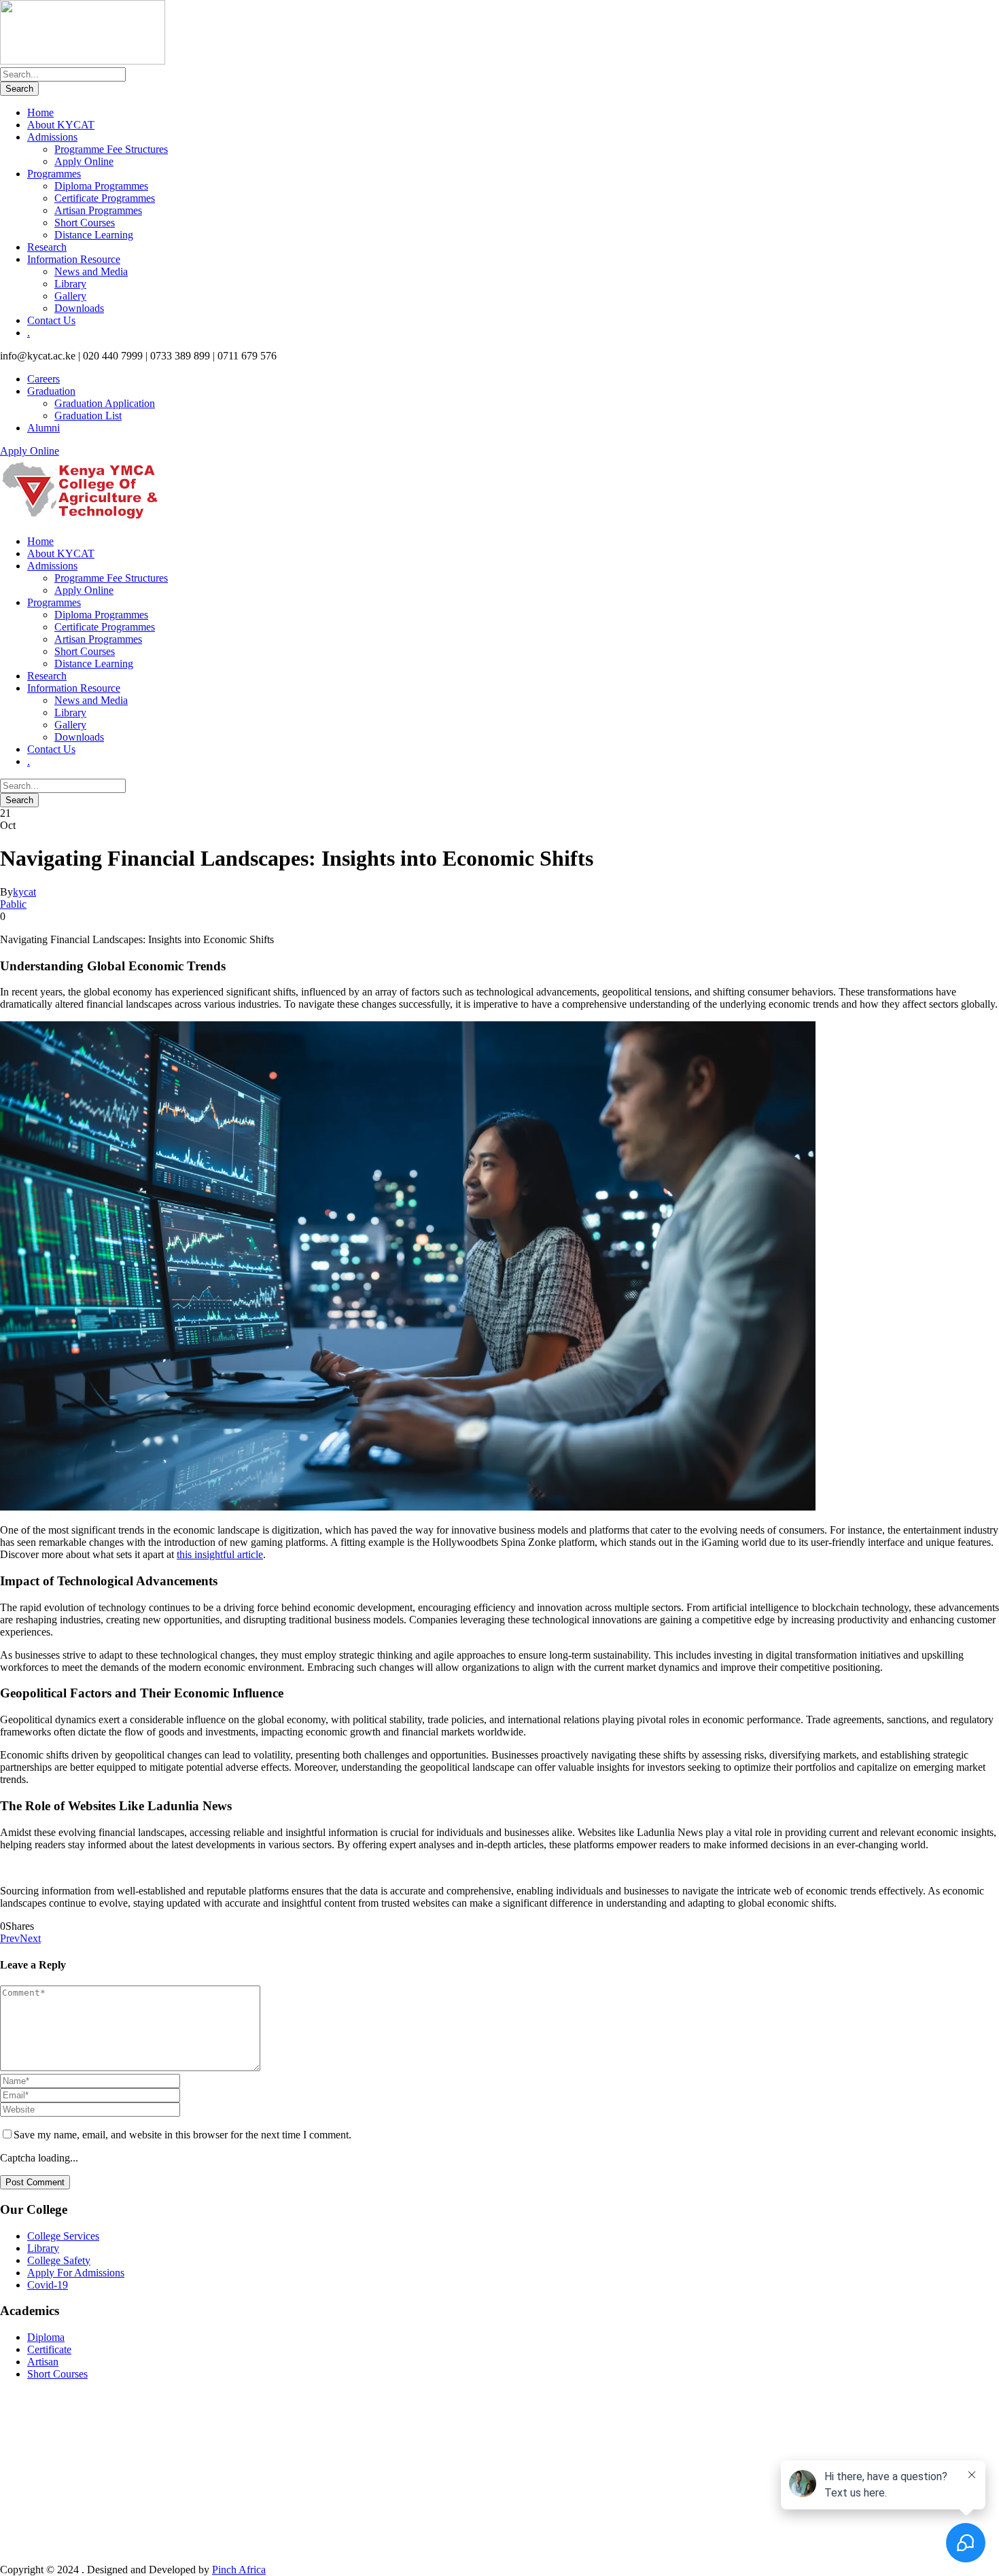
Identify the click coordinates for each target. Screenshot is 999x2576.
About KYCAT (61, 125)
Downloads (79, 308)
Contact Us (51, 320)
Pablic (13, 904)
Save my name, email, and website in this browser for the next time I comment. (182, 2135)
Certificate (49, 2349)
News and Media (91, 271)
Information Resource (74, 259)
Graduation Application (105, 403)
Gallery (70, 296)
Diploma (46, 2337)
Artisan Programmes (98, 210)
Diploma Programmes (101, 186)
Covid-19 (48, 2285)
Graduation (51, 391)
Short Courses (85, 223)
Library (70, 284)
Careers (43, 379)
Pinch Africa (239, 2570)
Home (40, 112)
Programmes (54, 174)
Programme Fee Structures (111, 149)
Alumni (43, 428)
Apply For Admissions (76, 2273)
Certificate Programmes (105, 198)
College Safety (59, 2260)
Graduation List (88, 416)
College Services (63, 2236)
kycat (24, 892)
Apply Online (84, 161)
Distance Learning (94, 235)
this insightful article (220, 1554)
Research (47, 247)
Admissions (52, 137)
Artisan (43, 2362)
